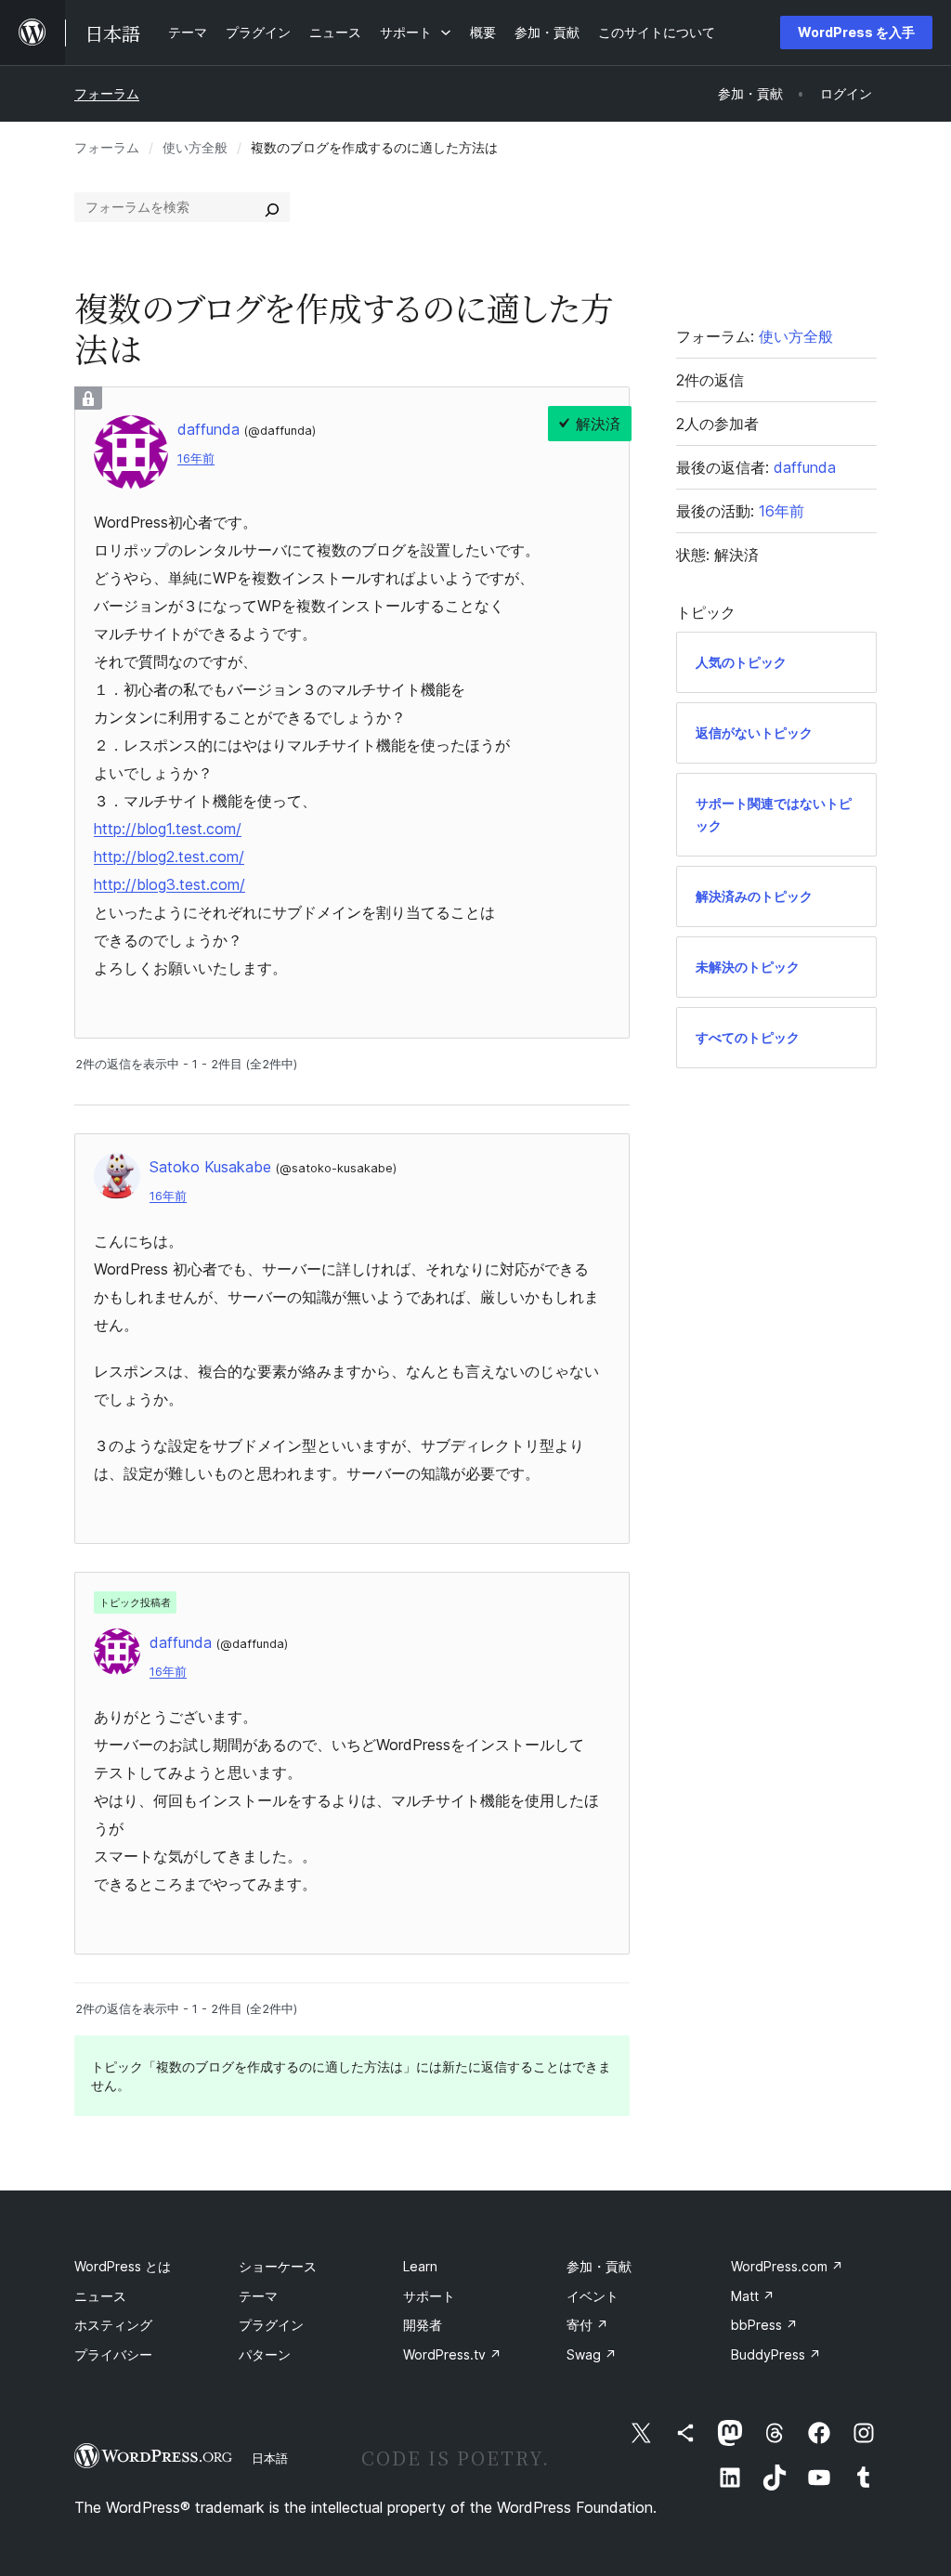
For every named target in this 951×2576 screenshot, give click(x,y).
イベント (593, 2296)
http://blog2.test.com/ (169, 856)
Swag (592, 2354)
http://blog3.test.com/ (169, 884)
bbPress (764, 2325)
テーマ (258, 2296)
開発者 (423, 2325)
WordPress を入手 (856, 32)
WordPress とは (123, 2266)
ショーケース (278, 2266)
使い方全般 (195, 147)
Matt (753, 2296)
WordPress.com (787, 2266)
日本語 (270, 2458)
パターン (265, 2354)
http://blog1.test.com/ (168, 829)
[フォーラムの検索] (272, 207)
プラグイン (271, 2325)
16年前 (196, 458)
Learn (420, 2266)
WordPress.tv (452, 2354)
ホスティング (113, 2325)
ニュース (100, 2296)
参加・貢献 (599, 2266)
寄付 (587, 2325)
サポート (429, 2296)
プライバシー (113, 2354)
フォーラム (107, 93)
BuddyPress (776, 2354)
